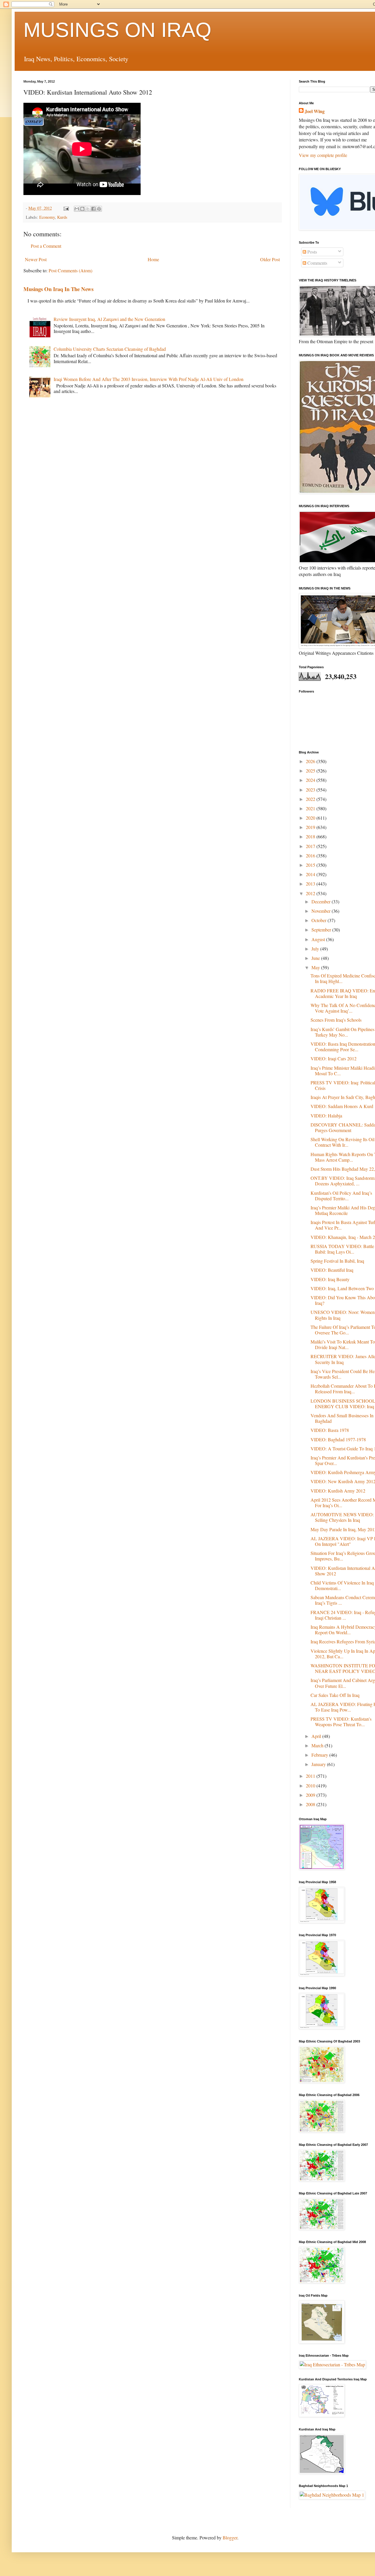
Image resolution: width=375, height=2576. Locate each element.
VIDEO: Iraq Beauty (330, 1279)
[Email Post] (66, 208)
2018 (311, 836)
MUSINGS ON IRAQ (117, 30)
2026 (311, 761)
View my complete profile (323, 155)
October (319, 920)
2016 (311, 855)
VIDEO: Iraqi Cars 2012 (334, 1058)
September (322, 930)
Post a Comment (46, 246)
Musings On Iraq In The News (58, 289)
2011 (311, 1776)
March (318, 1745)
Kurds (62, 217)
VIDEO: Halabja (326, 1116)
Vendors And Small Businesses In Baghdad (342, 1418)
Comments (317, 263)
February (320, 1755)
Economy (47, 217)
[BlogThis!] (82, 209)
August (319, 939)
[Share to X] (88, 209)
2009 (311, 1795)
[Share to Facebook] (93, 209)
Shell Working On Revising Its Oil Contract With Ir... (342, 1142)
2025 (311, 771)
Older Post (270, 259)
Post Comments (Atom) (70, 270)
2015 (311, 865)
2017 (311, 846)
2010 (311, 1786)
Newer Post (36, 259)
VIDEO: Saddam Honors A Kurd (342, 1106)
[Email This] (77, 209)
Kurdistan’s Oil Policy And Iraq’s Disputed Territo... (341, 1196)
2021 (311, 808)
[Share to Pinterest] (99, 209)
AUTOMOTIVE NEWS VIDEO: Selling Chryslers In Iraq (342, 1517)
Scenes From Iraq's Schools (336, 1020)
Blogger (230, 2537)
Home (153, 259)
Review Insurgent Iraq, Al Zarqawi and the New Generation (109, 319)
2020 (311, 818)
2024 (311, 780)
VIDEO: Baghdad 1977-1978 (338, 1439)
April (317, 1736)
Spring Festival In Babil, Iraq (337, 1261)
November (322, 911)
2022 (311, 799)
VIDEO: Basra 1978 (330, 1430)
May (316, 967)
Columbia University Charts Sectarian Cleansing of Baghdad (110, 349)
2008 (311, 1804)
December (322, 901)
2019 (311, 827)
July (316, 949)
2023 (311, 790)
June (316, 958)
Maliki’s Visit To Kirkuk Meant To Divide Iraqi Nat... (343, 1344)
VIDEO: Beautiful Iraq (332, 1270)
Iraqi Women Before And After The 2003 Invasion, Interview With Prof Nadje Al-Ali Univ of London (149, 379)
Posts (312, 252)
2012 (311, 893)
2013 (311, 884)
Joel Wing (315, 111)
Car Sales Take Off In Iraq (335, 1695)
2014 (311, 874)
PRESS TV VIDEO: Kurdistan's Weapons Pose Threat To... (341, 1722)
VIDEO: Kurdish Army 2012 (338, 1491)
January (319, 1764)
